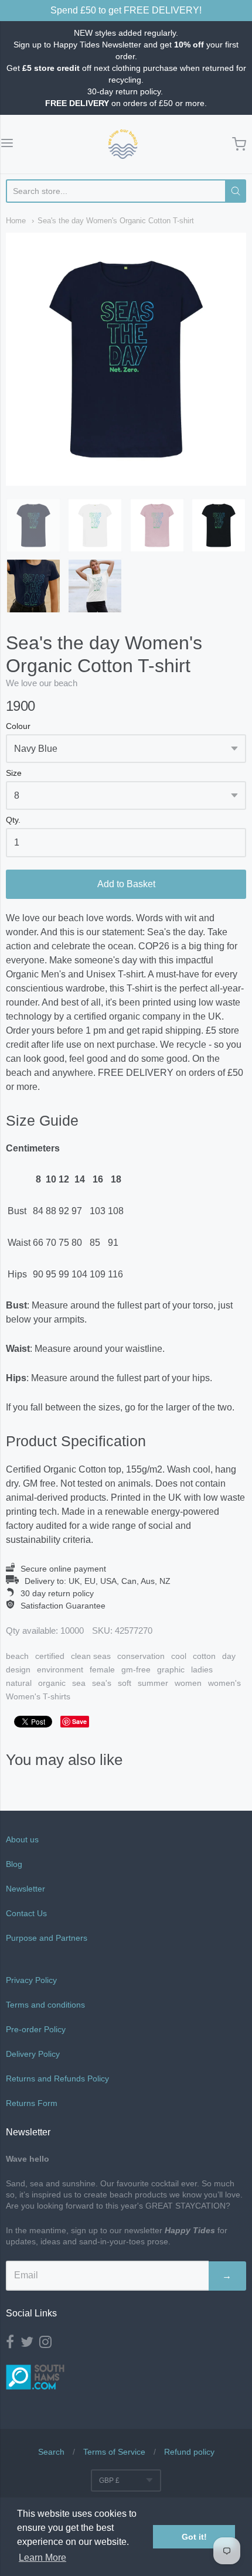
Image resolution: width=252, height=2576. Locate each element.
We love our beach (42, 683)
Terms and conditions (45, 2005)
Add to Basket (126, 884)
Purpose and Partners (48, 1938)
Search (51, 2452)
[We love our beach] (123, 144)
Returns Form (32, 2103)
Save (79, 1721)
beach (17, 1656)
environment (60, 1669)
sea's (102, 1683)
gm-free (136, 1669)
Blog (14, 1864)
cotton (204, 1656)
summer (153, 1683)
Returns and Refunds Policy (57, 2078)
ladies (202, 1669)
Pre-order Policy (36, 2029)
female (102, 1669)
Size (14, 773)
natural (19, 1683)
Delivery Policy (33, 2054)
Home (16, 221)
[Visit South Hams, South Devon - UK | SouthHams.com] (35, 2398)
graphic (171, 1669)
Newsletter (25, 1889)
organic (52, 1683)
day (229, 1656)
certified (50, 1656)
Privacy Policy (31, 1980)
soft (125, 1683)
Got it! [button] (194, 2537)
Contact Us (26, 1913)
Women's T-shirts (38, 1696)
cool (179, 1656)
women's (224, 1683)
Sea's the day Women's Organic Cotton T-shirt (116, 221)
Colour (18, 726)
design (18, 1669)
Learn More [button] (42, 2558)
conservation (141, 1656)
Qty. (13, 820)
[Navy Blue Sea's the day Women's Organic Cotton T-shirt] (33, 526)
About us (22, 1839)
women (188, 1683)
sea (79, 1683)
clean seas (91, 1656)
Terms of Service (114, 2452)
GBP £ (109, 2480)
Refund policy (189, 2452)
